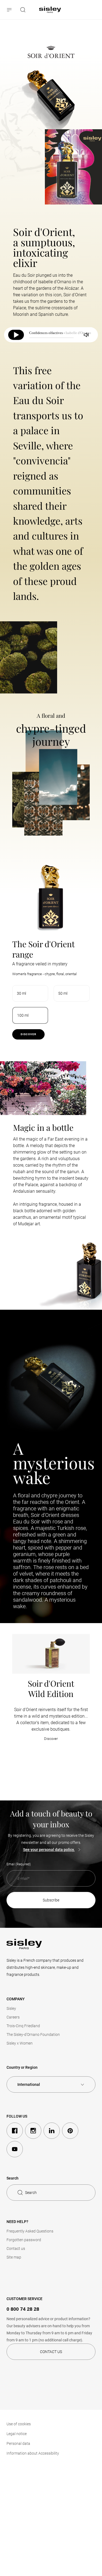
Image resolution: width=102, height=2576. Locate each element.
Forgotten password (24, 2240)
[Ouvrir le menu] (10, 10)
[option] (30, 993)
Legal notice (17, 2434)
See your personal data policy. (49, 1850)
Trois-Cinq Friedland (23, 2026)
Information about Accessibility (33, 2453)
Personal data (18, 2443)
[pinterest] (70, 2131)
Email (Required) (19, 1864)
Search (31, 2193)
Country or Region (22, 2067)
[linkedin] (52, 2131)
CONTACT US (51, 2352)
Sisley (11, 2008)
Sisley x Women (20, 2043)
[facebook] (15, 2131)
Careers (13, 2017)
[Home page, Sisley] (50, 10)
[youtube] (15, 2149)
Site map (14, 2257)
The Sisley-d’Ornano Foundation (33, 2035)
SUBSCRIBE (51, 1900)
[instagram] (33, 2131)
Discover (28, 1034)
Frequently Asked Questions (30, 2231)
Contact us (16, 2249)
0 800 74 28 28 (23, 2309)
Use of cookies (19, 2424)
